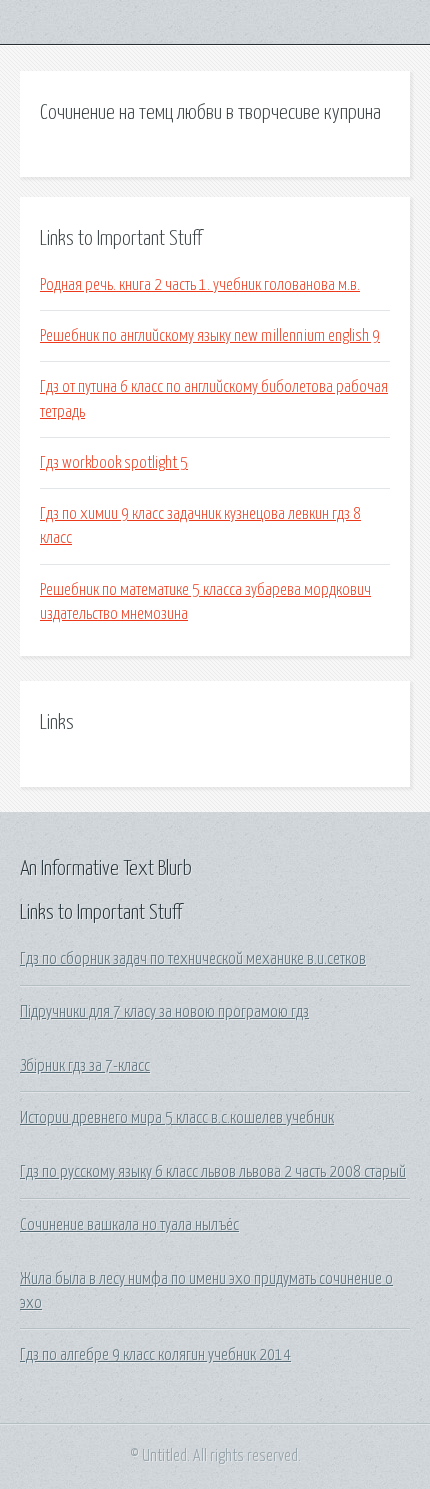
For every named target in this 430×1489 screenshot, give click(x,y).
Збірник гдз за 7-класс (85, 1066)
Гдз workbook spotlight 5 (114, 463)
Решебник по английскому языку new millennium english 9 (210, 336)
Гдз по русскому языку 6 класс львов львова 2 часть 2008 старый (213, 1172)
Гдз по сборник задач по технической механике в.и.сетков (193, 959)
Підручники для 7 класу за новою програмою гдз (164, 1012)
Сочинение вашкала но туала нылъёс (129, 1225)
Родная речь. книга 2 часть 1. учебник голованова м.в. (200, 285)
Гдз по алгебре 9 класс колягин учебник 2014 (155, 1355)
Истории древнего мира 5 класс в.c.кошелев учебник (177, 1118)
